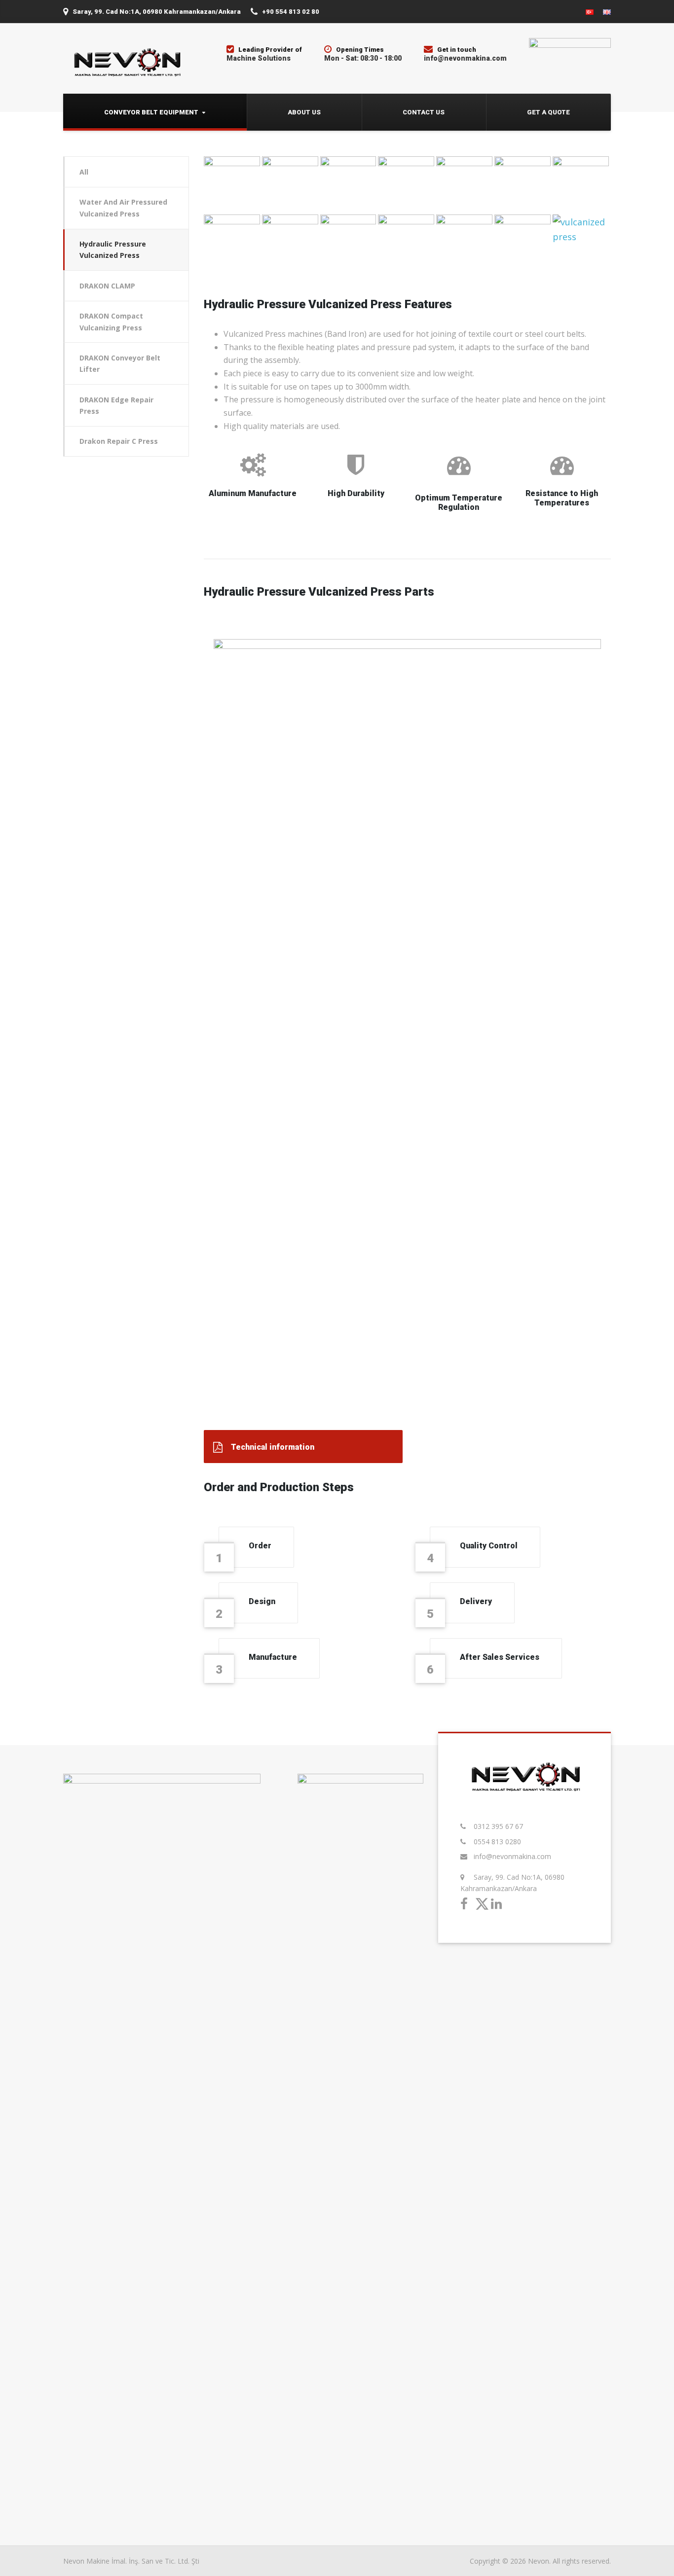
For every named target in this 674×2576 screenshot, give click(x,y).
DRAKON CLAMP (107, 286)
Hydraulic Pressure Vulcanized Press (113, 250)
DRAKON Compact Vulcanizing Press (111, 322)
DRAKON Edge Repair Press (116, 405)
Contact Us (424, 112)
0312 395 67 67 (498, 1826)
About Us (304, 112)
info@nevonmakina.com (512, 1856)
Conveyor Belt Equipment (151, 112)
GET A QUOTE (548, 112)
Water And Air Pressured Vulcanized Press (123, 208)
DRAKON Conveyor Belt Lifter (120, 363)
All (84, 172)
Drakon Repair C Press (119, 441)
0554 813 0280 (497, 1842)
